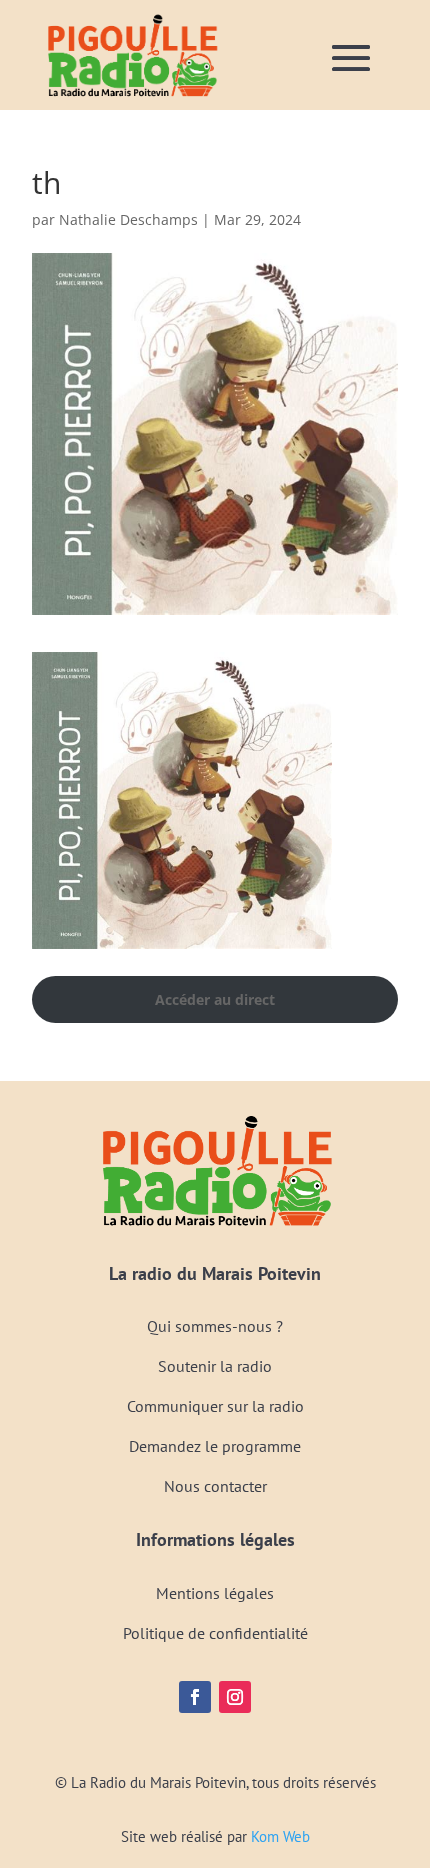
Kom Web (280, 1836)
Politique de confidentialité (215, 1633)
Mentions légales (215, 1593)
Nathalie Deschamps (128, 219)
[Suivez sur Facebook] (195, 1697)
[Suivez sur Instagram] (235, 1697)
